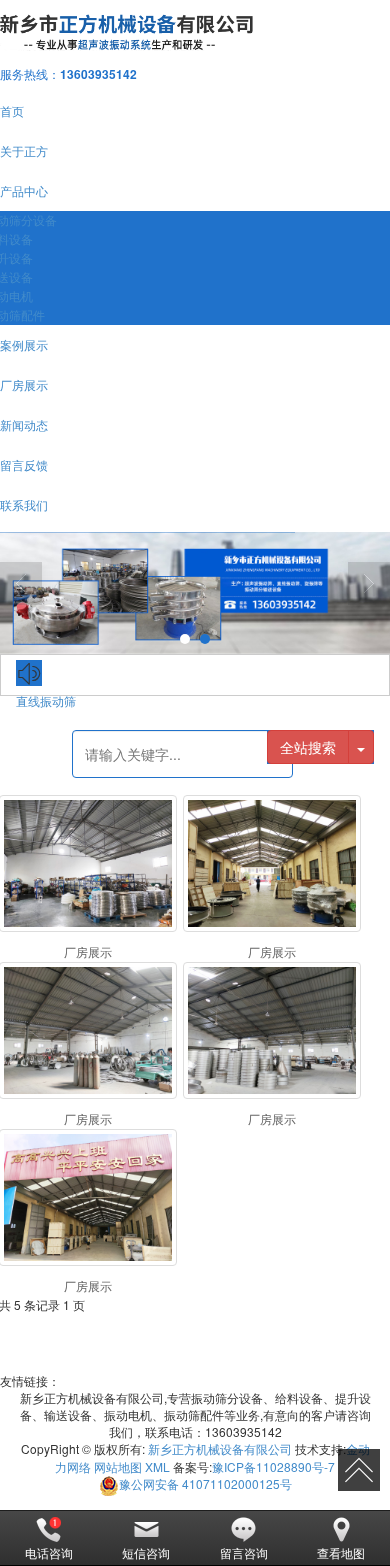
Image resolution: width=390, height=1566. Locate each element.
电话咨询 (49, 1552)
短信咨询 (146, 1552)
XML (157, 1466)
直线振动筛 (46, 700)
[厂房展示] (88, 863)
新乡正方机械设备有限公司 (220, 1448)
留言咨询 (244, 1552)
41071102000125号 (205, 1483)
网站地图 (118, 1466)
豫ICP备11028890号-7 (273, 1466)
